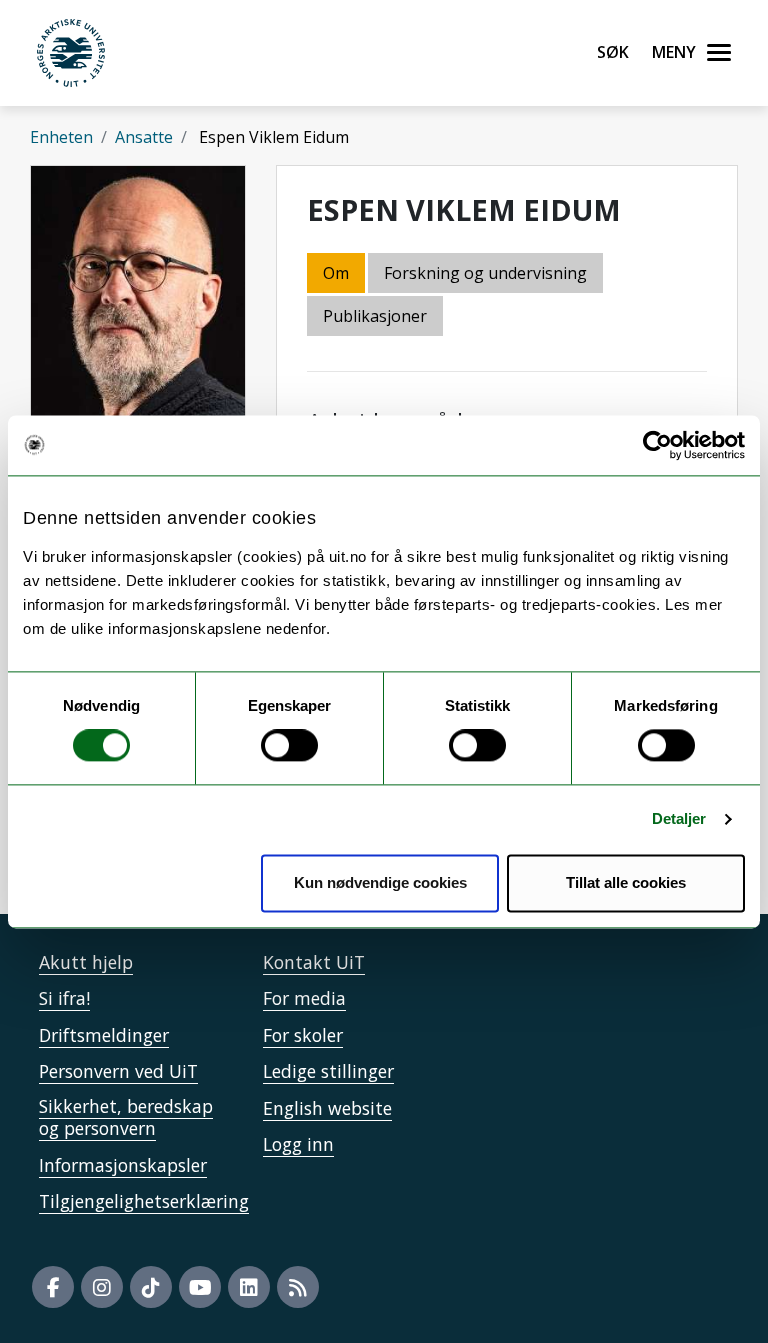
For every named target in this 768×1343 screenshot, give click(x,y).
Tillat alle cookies (626, 882)
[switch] (289, 746)
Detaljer (679, 819)
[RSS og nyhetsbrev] (298, 1287)
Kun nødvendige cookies (380, 882)
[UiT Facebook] (53, 1287)
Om (336, 273)
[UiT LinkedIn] (249, 1287)
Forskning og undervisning (485, 273)
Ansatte (144, 137)
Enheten (61, 137)
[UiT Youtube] (200, 1287)
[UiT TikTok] (151, 1287)
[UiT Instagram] (102, 1287)
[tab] (376, 317)
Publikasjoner (375, 316)
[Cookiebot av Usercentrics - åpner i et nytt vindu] (657, 445)
